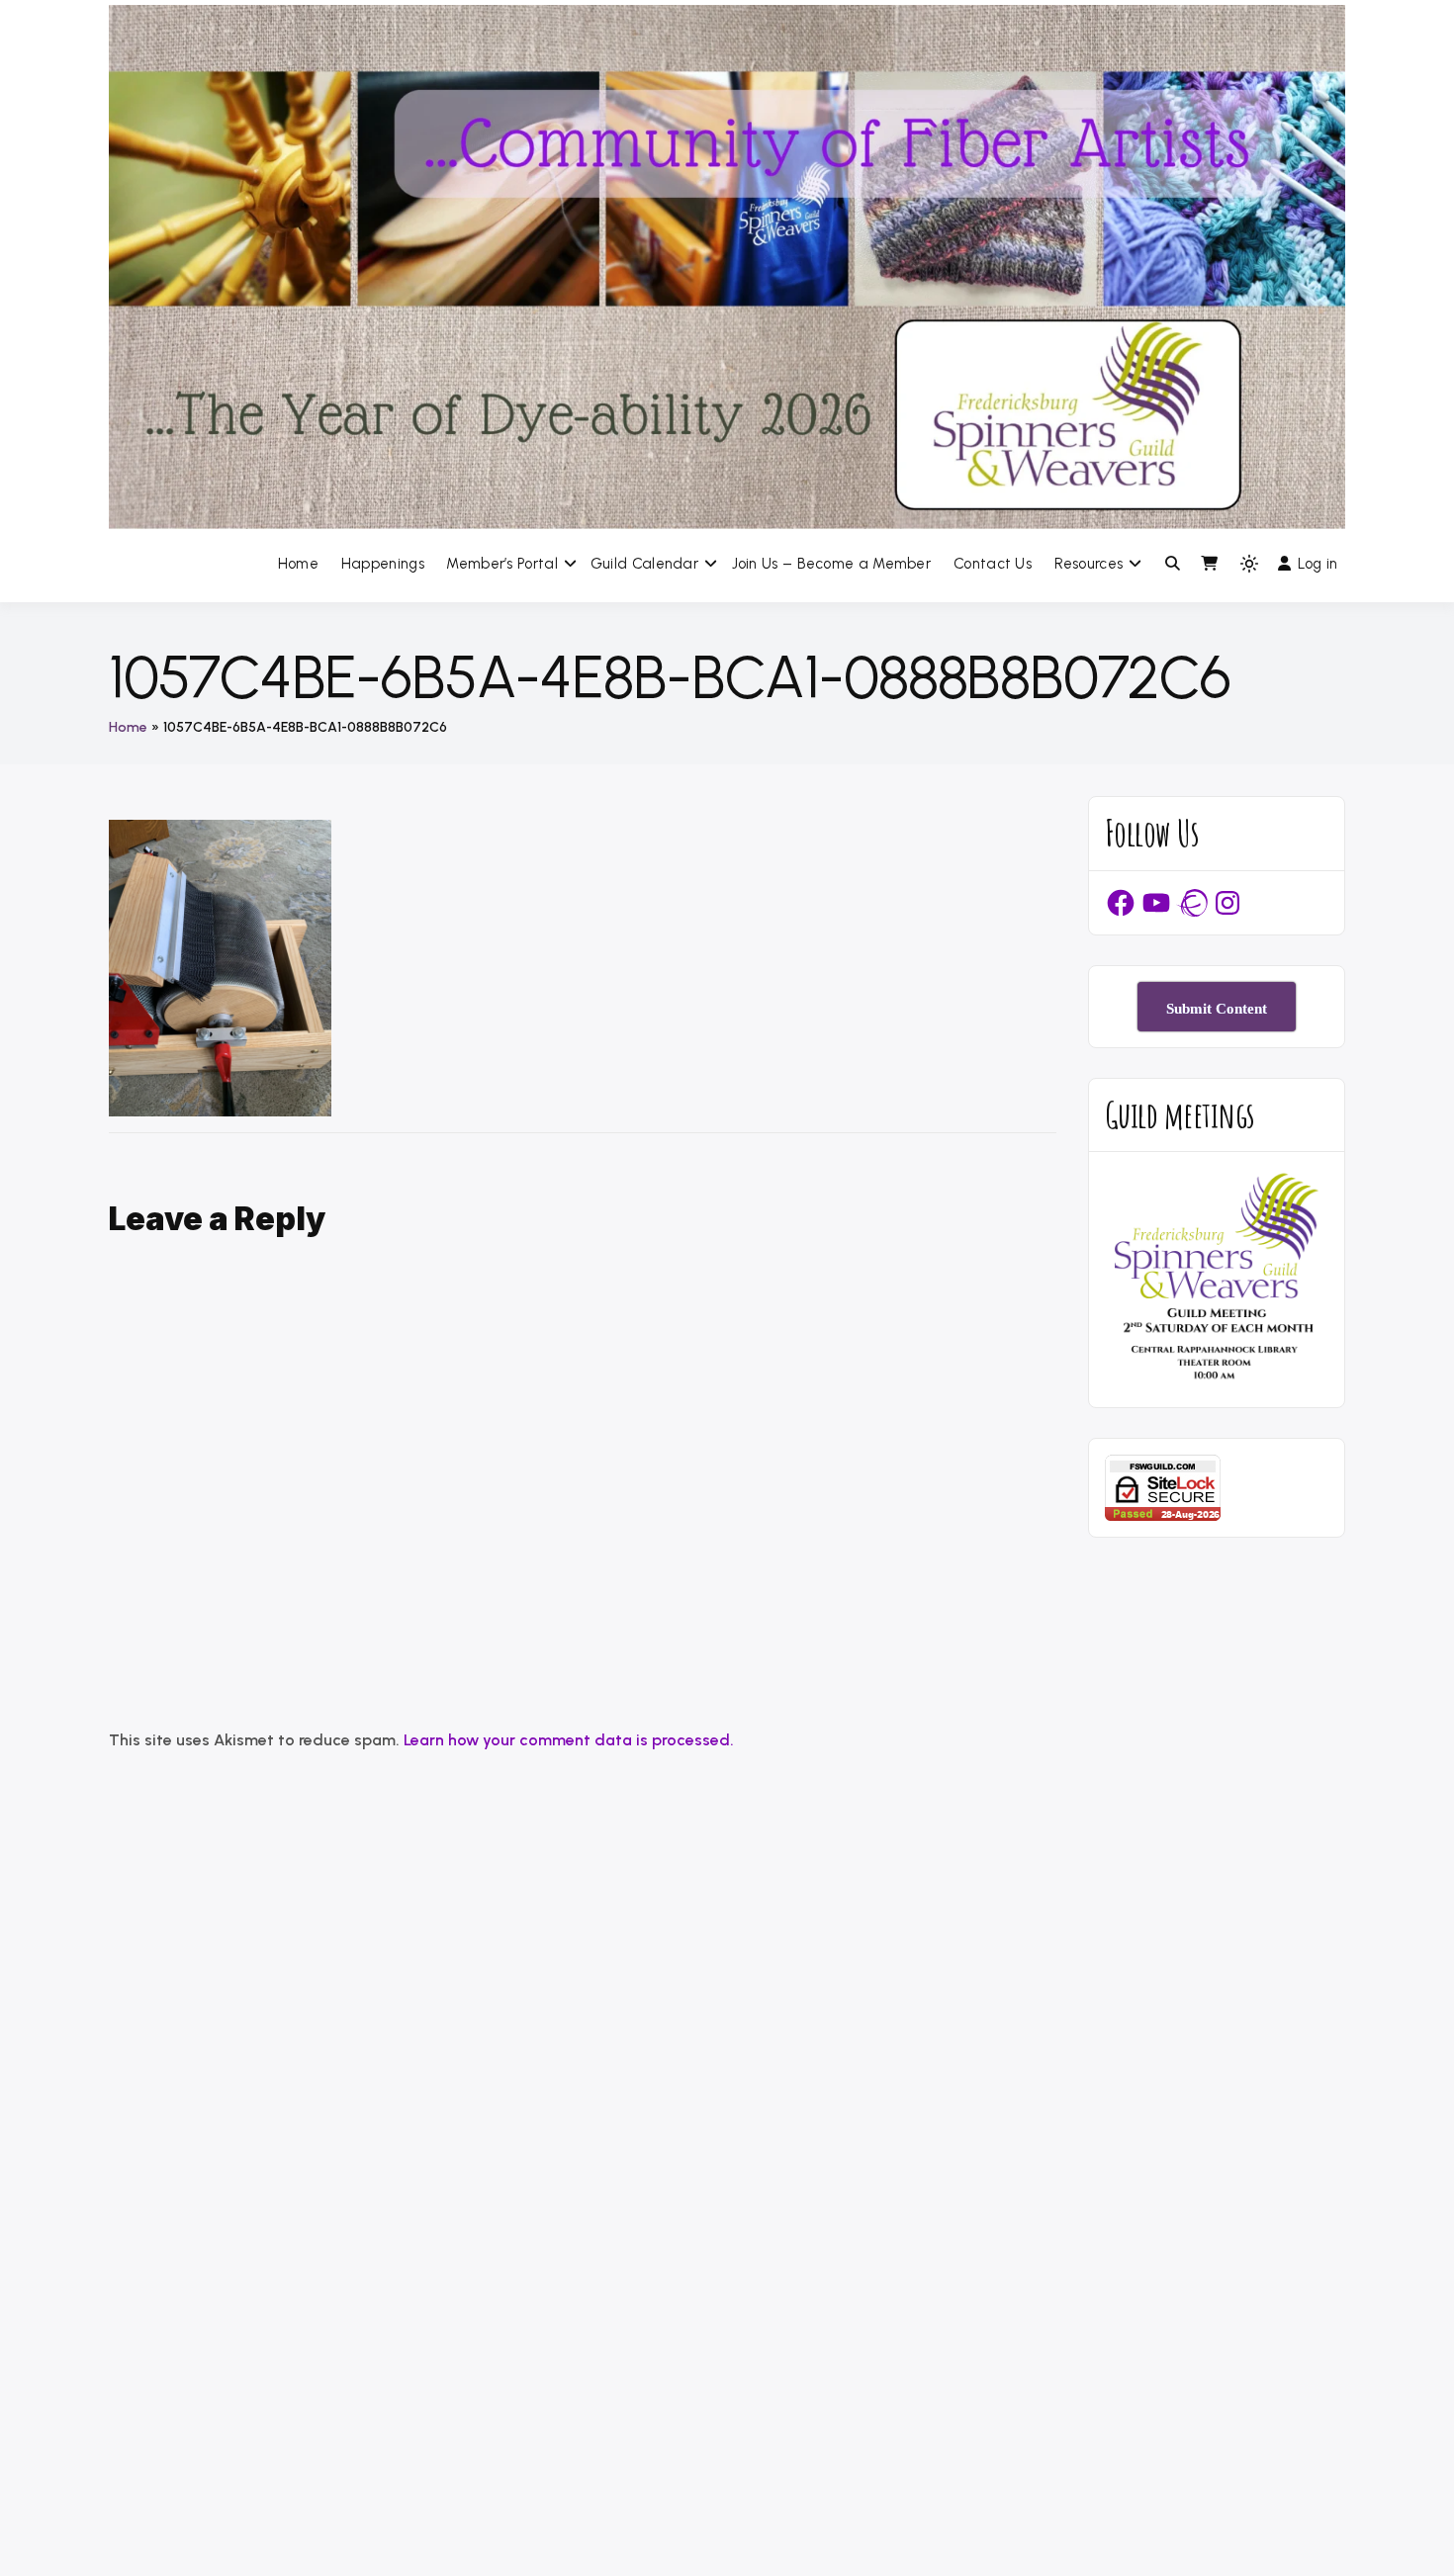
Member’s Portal (502, 564)
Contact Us (993, 564)
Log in (1318, 564)
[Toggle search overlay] (1173, 564)
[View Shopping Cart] (1209, 564)
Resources (1089, 564)
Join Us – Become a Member (832, 564)
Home (298, 564)
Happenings (383, 564)
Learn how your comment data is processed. (569, 1740)
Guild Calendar (644, 564)
